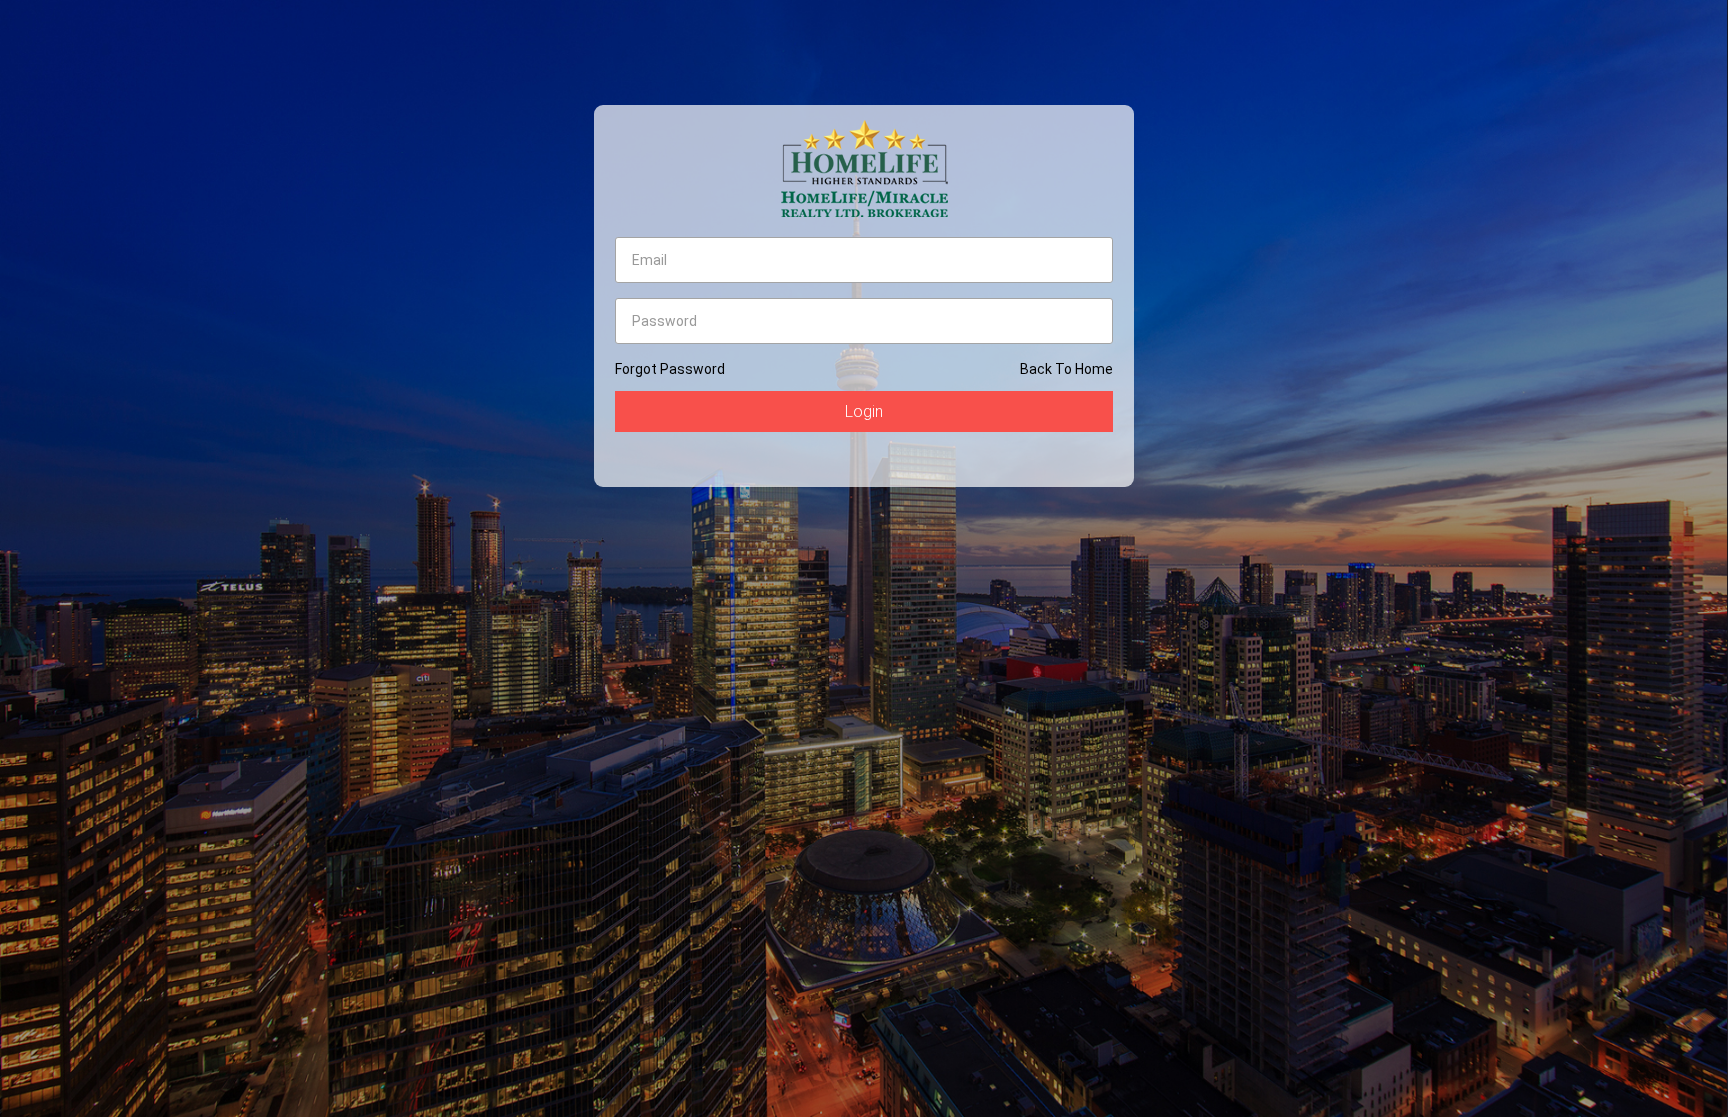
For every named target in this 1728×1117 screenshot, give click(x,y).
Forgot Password (670, 369)
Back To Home (1066, 369)
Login (864, 411)
